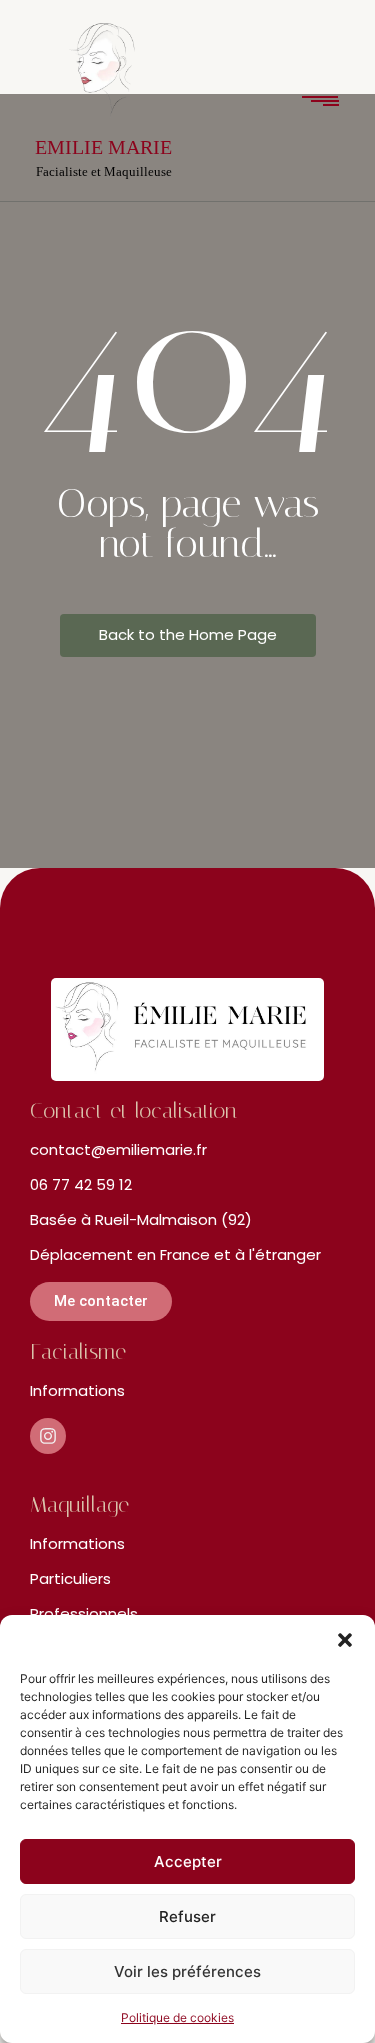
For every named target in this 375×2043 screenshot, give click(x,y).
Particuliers (70, 1578)
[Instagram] (48, 1436)
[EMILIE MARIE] (104, 76)
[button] (345, 1640)
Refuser (187, 1916)
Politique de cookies (177, 2017)
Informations (77, 1390)
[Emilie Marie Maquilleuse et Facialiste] (187, 1029)
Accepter (188, 1861)
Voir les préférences (187, 1971)
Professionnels (84, 1613)
